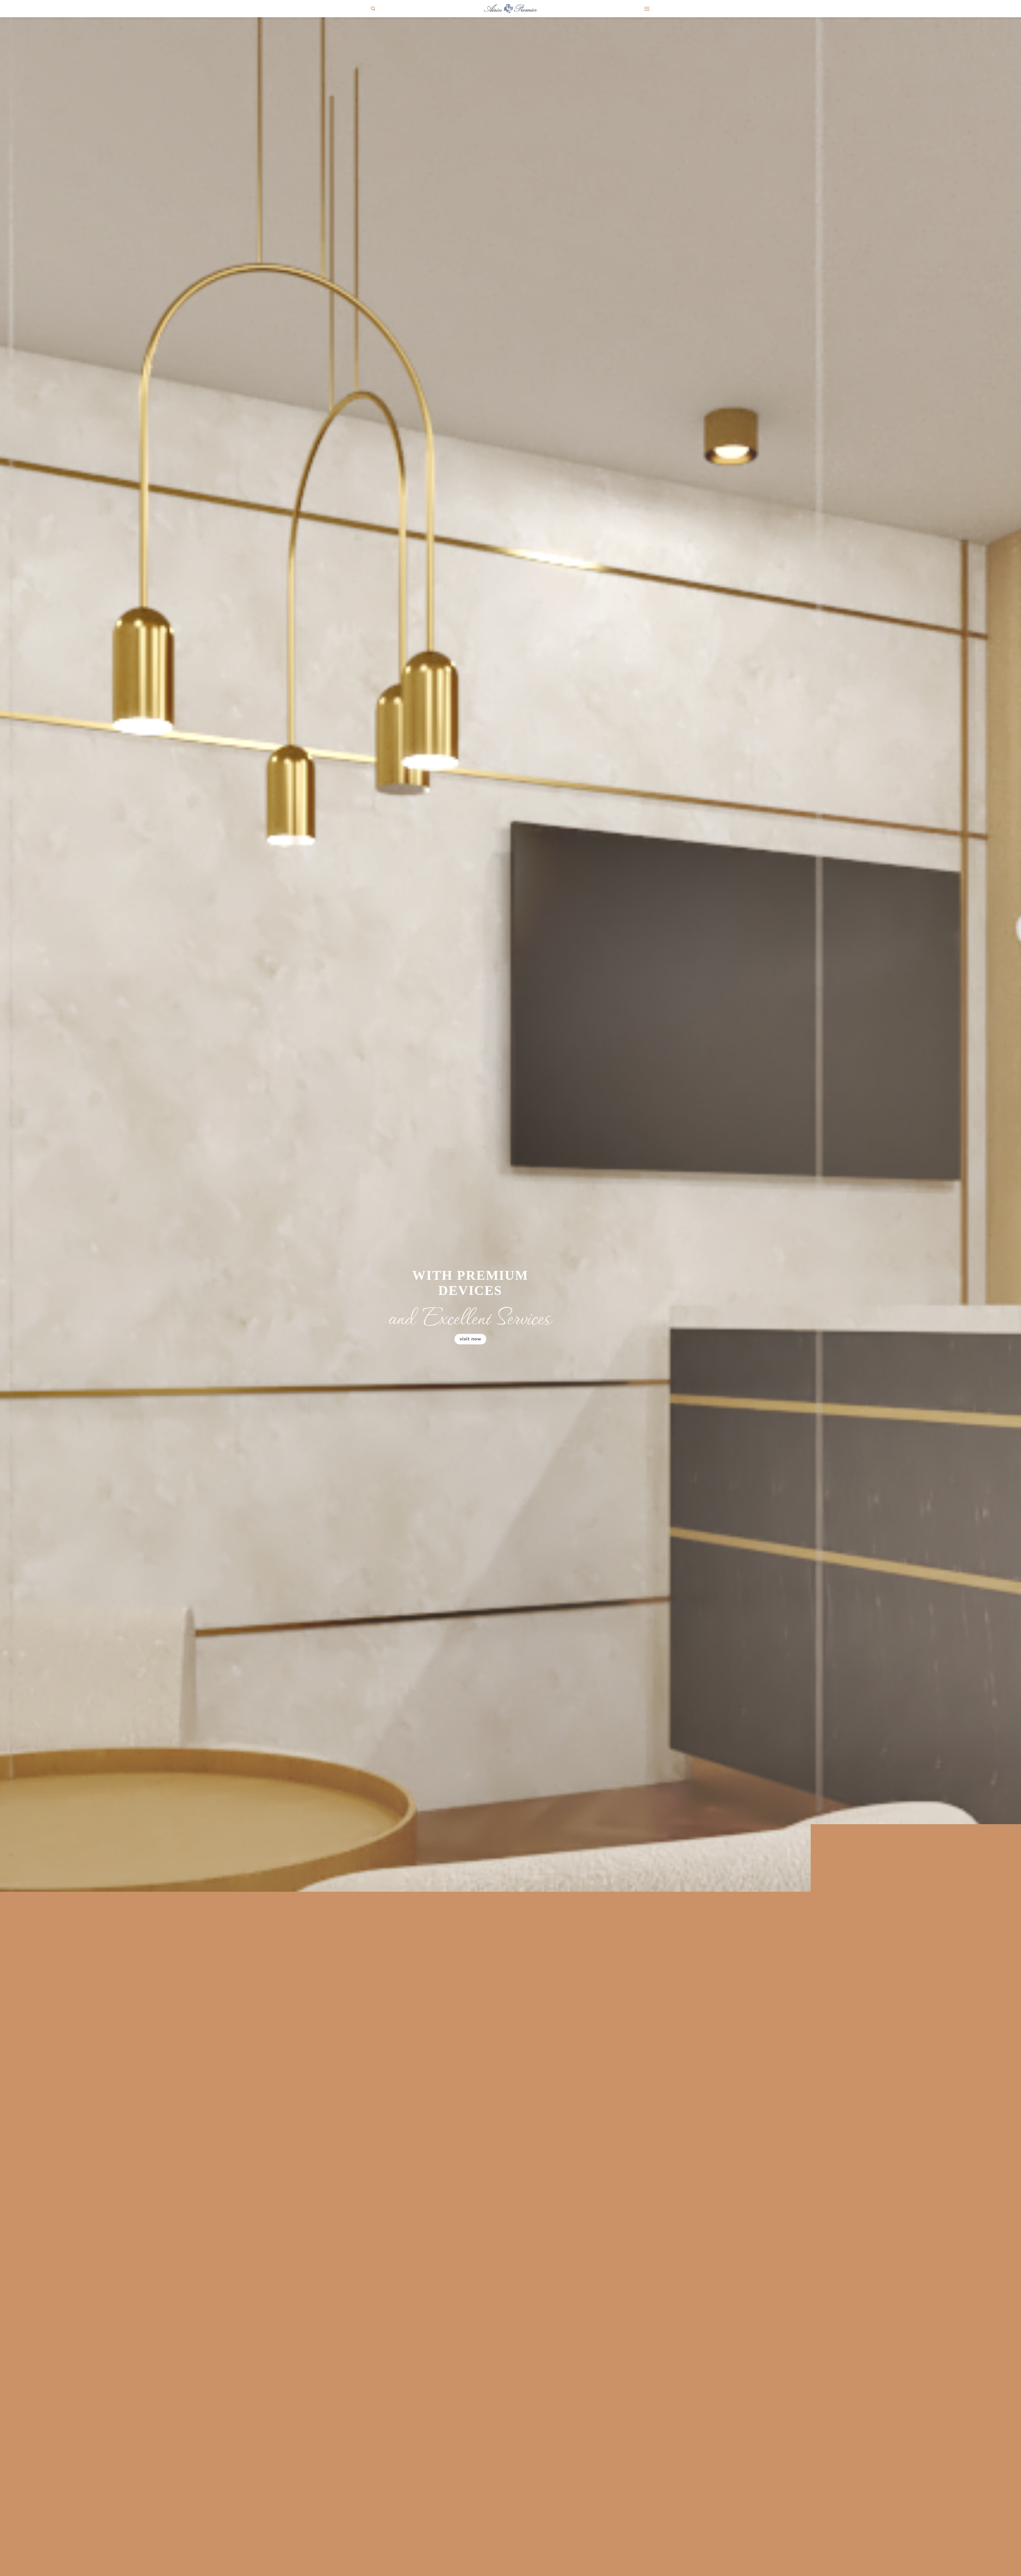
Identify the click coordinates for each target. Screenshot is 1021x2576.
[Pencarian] (373, 9)
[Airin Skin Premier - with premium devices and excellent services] (510, 9)
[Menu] (647, 9)
